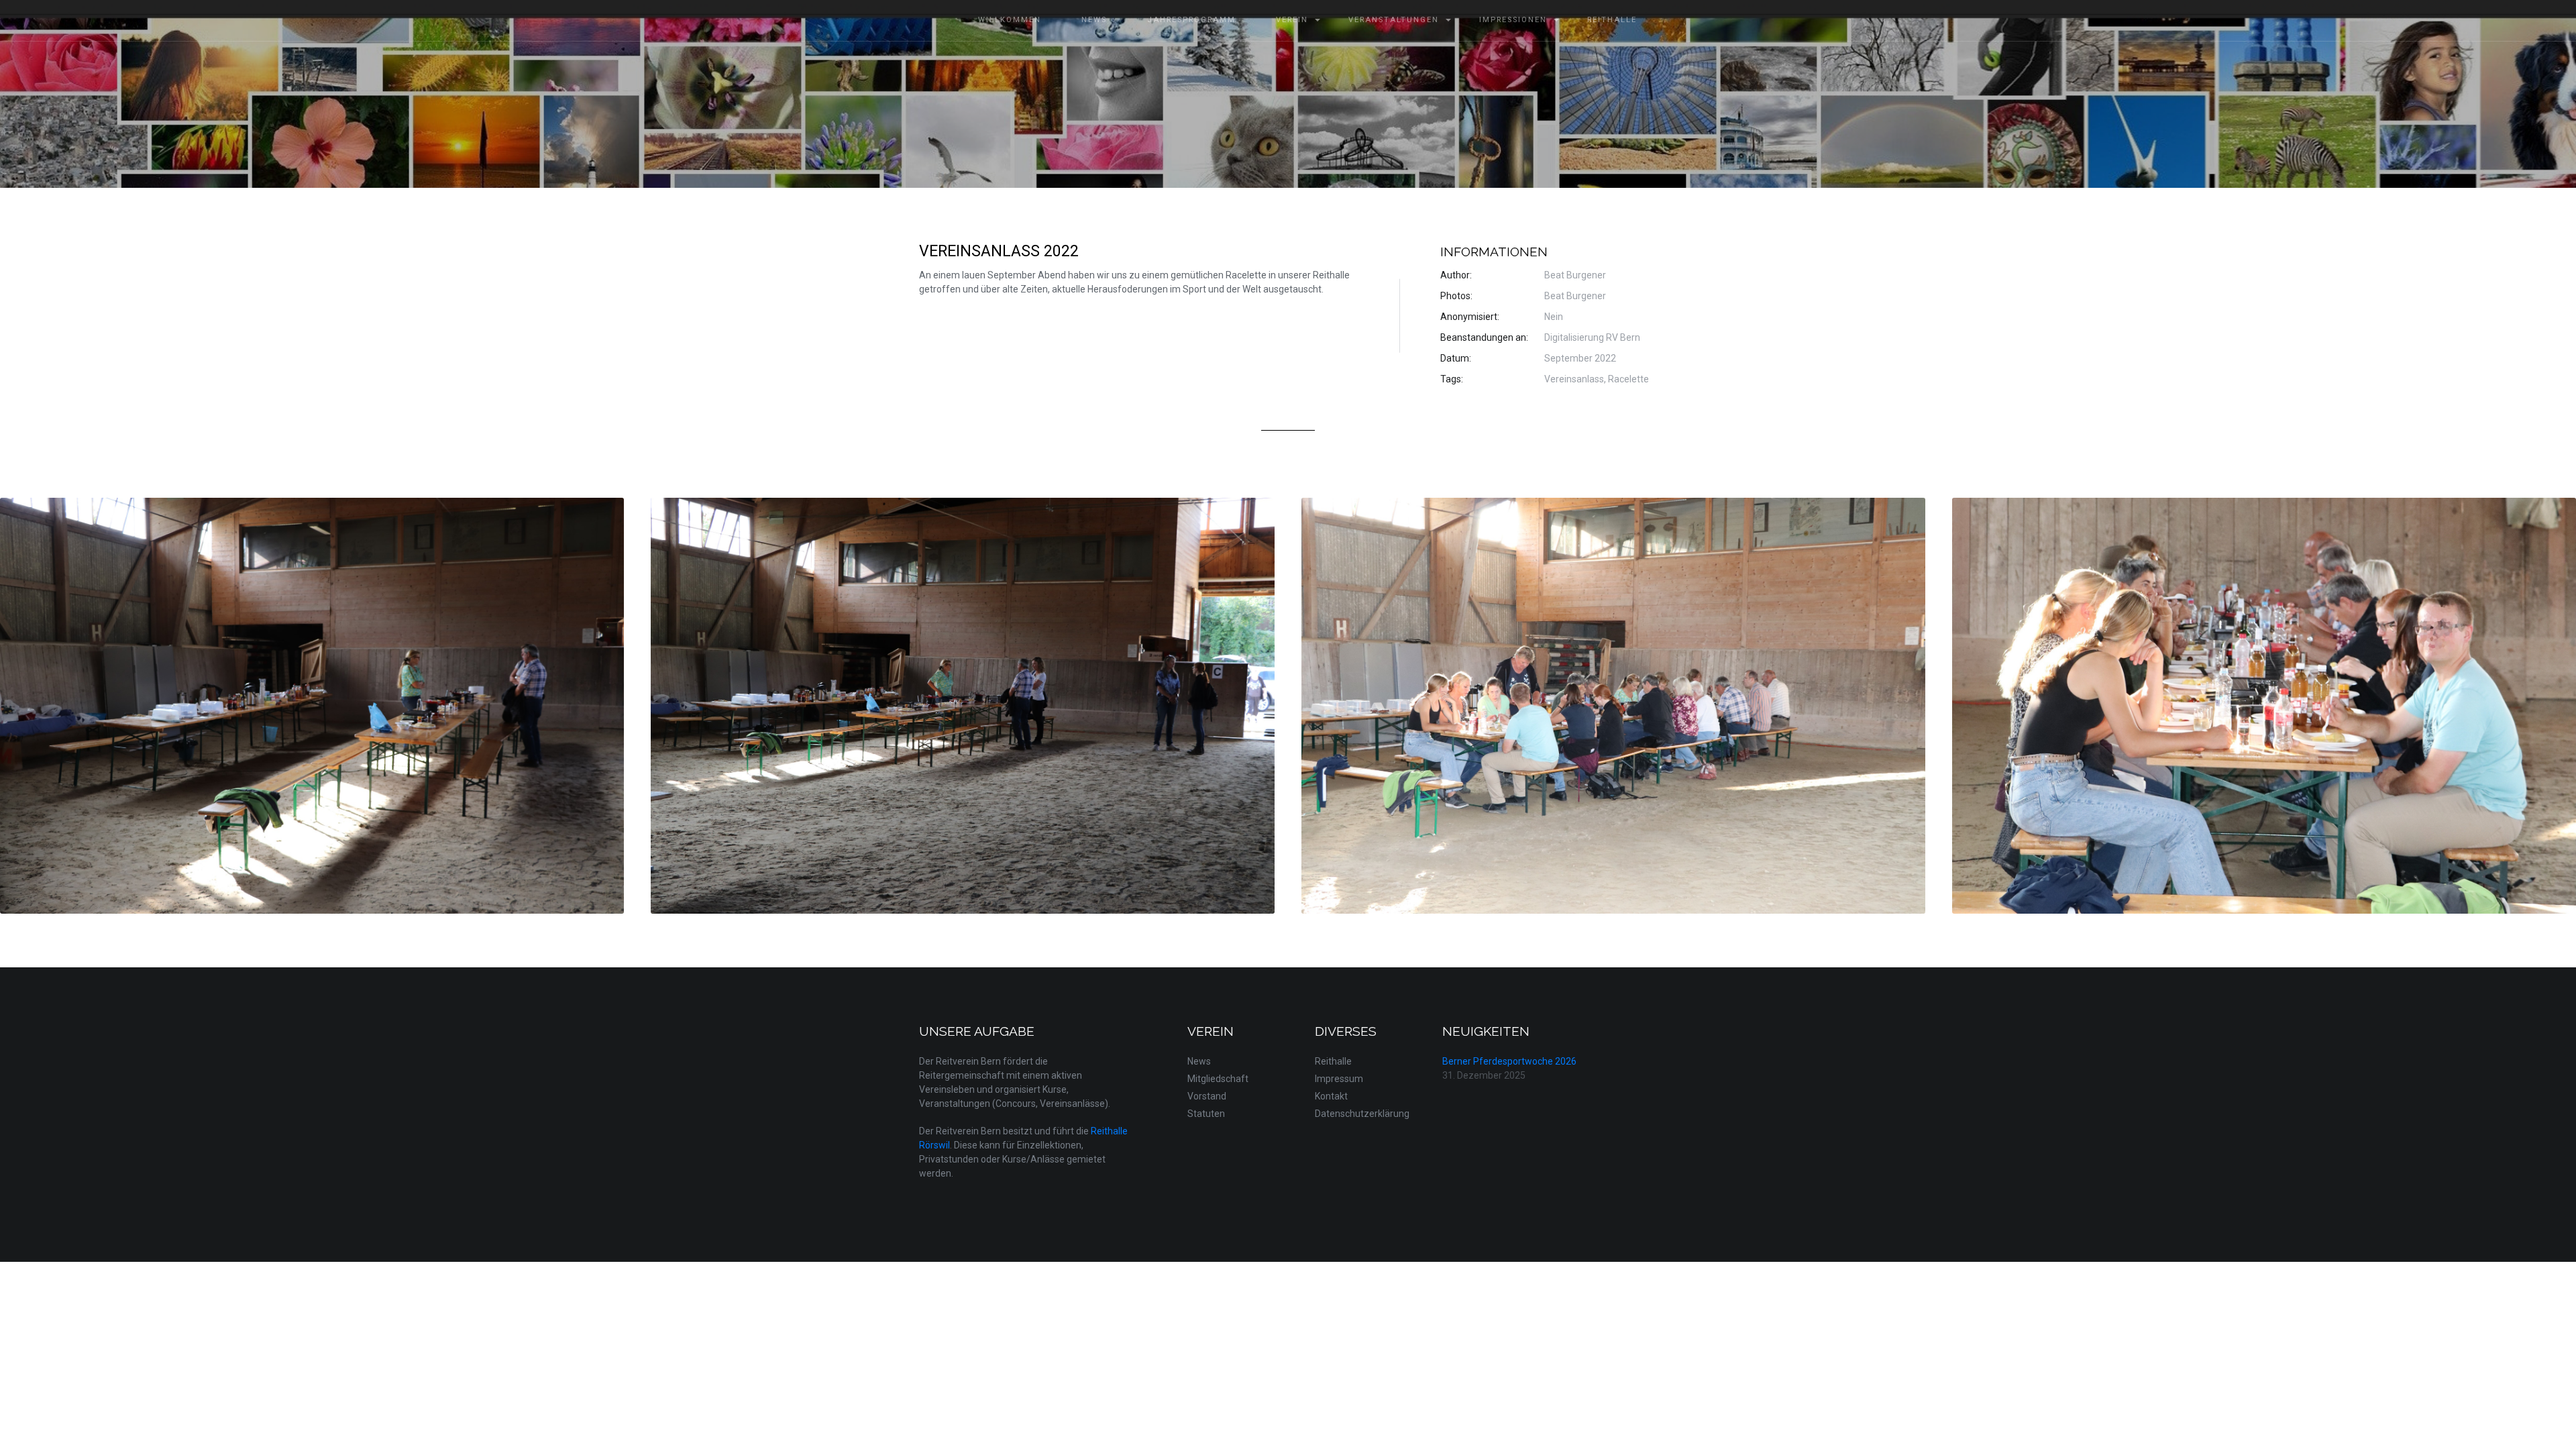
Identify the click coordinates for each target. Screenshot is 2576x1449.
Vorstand (1207, 1096)
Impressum (1339, 1079)
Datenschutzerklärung (1362, 1114)
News (1199, 1061)
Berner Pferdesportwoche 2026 (1509, 1061)
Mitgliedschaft (1218, 1079)
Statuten (1206, 1114)
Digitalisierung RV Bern (1592, 337)
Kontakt (1331, 1096)
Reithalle (1333, 1061)
